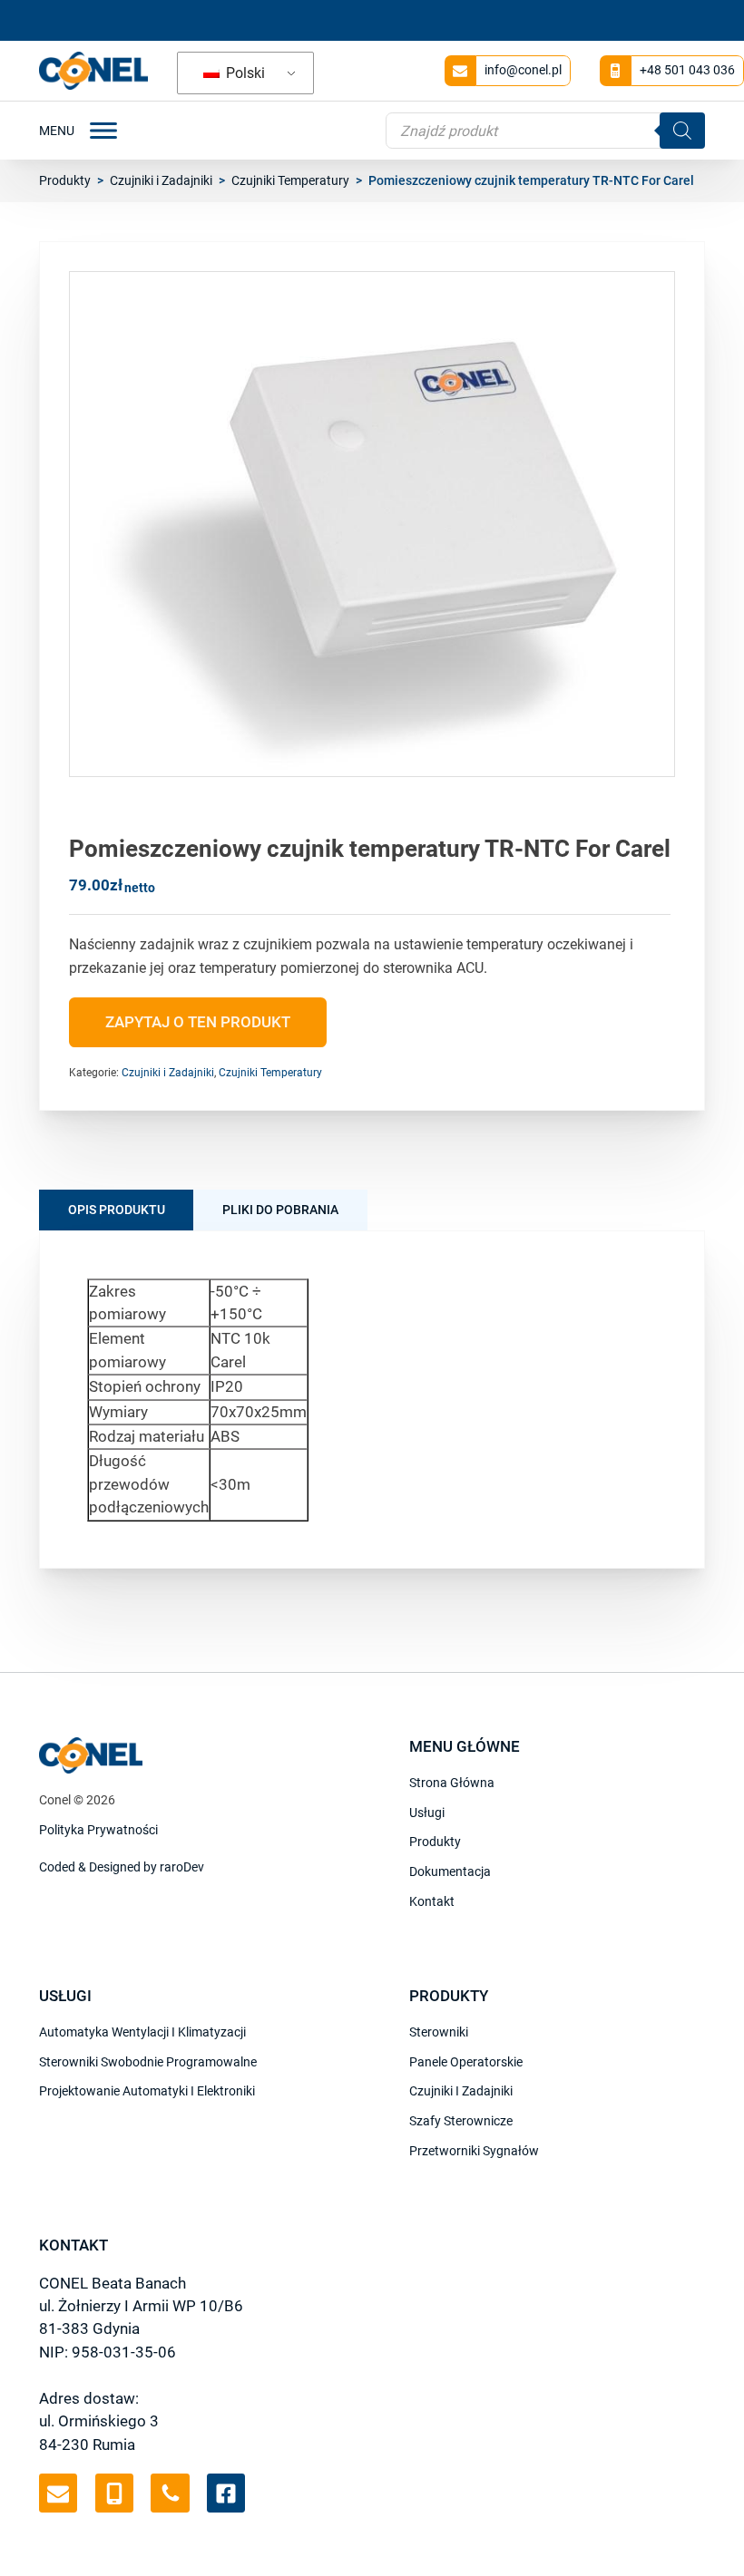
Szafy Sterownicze (461, 2121)
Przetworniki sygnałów (474, 2151)
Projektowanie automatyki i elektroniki (147, 2091)
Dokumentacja (450, 1871)
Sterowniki (439, 2032)
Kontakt (432, 1901)
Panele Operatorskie (466, 2062)
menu (57, 131)
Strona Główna (452, 1783)
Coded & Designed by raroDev (122, 1867)
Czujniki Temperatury (290, 180)
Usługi (427, 1813)
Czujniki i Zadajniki (161, 180)
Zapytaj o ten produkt (198, 1022)
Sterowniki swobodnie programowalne (148, 2062)
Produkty (65, 180)
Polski (244, 73)
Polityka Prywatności (98, 1830)
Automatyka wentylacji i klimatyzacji (142, 2032)
